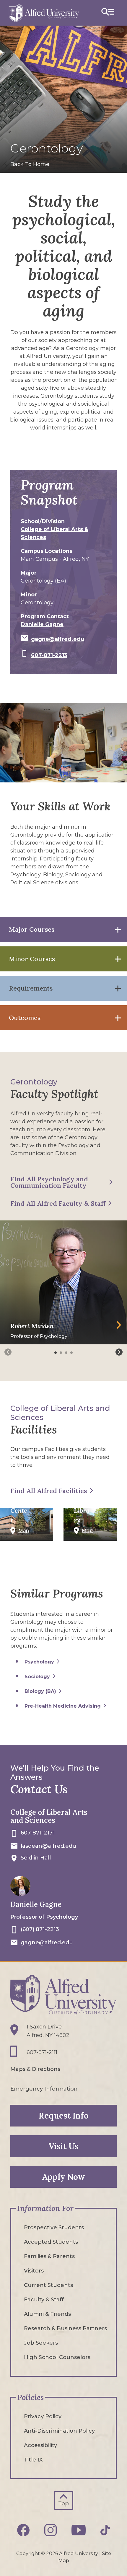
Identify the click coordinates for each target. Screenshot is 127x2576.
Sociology (37, 1677)
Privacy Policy (43, 2416)
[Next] (119, 1352)
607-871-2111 (42, 2052)
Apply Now (63, 2177)
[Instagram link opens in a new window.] (51, 2530)
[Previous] (8, 1352)
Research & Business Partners (65, 2328)
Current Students (48, 2285)
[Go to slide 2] (61, 1353)
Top (63, 2504)
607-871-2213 (49, 655)
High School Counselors (57, 2357)
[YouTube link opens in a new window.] (79, 2530)
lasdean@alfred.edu (48, 1846)
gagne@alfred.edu (58, 639)
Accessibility (40, 2445)
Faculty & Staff (44, 2300)
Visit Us (63, 2146)
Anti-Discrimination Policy (59, 2431)
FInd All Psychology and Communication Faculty (49, 1182)
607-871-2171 (38, 1833)
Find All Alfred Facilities (49, 1491)
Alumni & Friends (47, 2314)
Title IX (33, 2460)
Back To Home (30, 164)
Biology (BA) (40, 1691)
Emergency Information (44, 2089)
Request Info (64, 2116)
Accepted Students (51, 2242)
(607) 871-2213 (40, 1929)
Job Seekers (41, 2343)
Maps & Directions (35, 2069)
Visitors (34, 2271)
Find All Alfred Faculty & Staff (58, 1203)
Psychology (39, 1662)
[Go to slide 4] (72, 1353)
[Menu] (108, 13)
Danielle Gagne (42, 624)
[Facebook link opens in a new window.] (23, 2530)
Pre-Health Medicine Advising (63, 1706)
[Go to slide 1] (56, 1353)
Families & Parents (49, 2256)
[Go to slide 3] (67, 1353)
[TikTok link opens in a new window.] (105, 2530)
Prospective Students (54, 2227)
